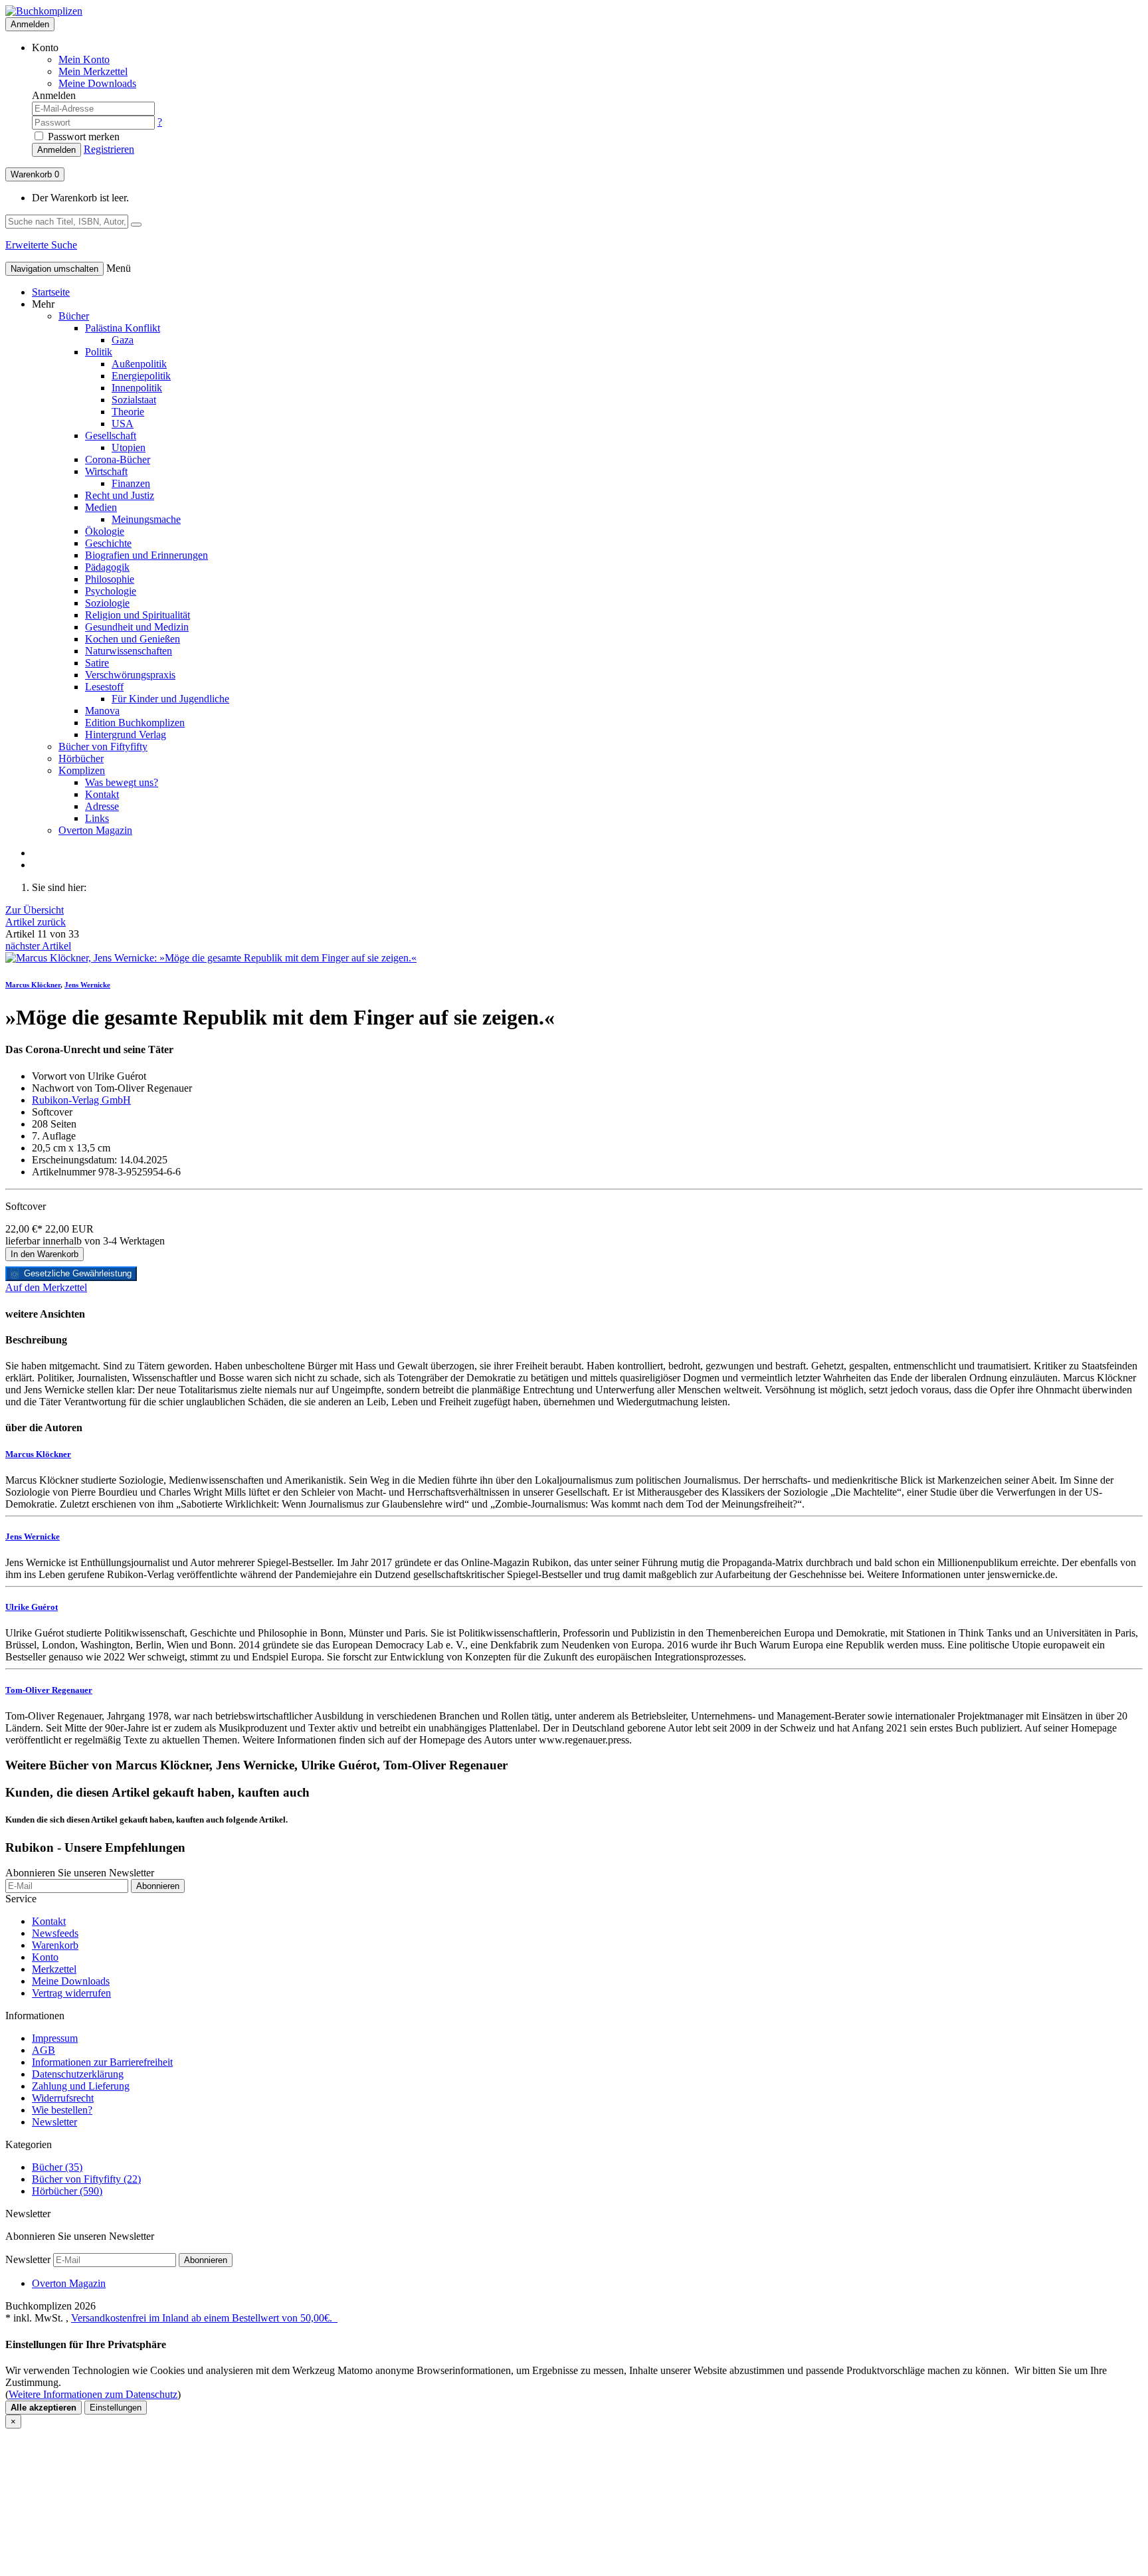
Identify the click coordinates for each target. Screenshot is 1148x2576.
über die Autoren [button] (44, 1428)
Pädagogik (107, 567)
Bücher (74, 316)
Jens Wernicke (87, 985)
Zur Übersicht (35, 910)
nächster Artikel (38, 946)
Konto (45, 1957)
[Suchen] (136, 225)
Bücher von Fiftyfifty (103, 746)
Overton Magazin (95, 830)
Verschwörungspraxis (130, 675)
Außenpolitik (139, 364)
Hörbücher (81, 758)
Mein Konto (84, 59)
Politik (99, 352)
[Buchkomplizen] (44, 11)
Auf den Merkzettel (46, 1287)
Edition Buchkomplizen (135, 723)
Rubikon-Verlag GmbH (81, 1100)
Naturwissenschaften (129, 651)
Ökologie (105, 531)
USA (123, 424)
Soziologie (107, 603)
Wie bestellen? (62, 2110)
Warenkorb (35, 174)
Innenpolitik (137, 388)
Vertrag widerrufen (71, 1993)
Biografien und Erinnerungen (146, 555)
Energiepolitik (141, 376)
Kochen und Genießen (133, 639)
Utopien (129, 447)
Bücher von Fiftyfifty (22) (86, 2179)
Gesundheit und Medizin (137, 627)
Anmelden (30, 24)
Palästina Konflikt (123, 328)
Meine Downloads (71, 1981)
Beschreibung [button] (36, 1340)
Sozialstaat (134, 400)
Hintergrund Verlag (126, 735)
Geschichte (108, 543)
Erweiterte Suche (41, 245)
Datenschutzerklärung (78, 2074)
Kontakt (102, 794)
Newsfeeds (55, 1933)
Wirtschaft (106, 471)
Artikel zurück (36, 922)
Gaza (123, 340)
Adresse (102, 806)
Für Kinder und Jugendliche (170, 699)
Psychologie (111, 591)
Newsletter (54, 2122)
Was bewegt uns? (122, 782)
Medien (101, 507)
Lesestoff (104, 687)
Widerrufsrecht (63, 2098)
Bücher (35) (57, 2167)
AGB (44, 2050)
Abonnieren (158, 1886)
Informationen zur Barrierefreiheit (102, 2062)
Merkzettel (54, 1969)
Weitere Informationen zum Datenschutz (93, 2394)
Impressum (55, 2038)
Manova (102, 711)
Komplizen (82, 770)
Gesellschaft (111, 436)
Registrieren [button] (109, 149)
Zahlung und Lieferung (81, 2086)
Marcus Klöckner (33, 985)
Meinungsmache (146, 519)
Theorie (128, 412)
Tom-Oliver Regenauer (49, 1690)
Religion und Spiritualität (138, 615)
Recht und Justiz (120, 495)
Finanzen (131, 483)
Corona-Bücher (118, 459)
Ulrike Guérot (32, 1607)
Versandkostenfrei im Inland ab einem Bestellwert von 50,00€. (204, 2318)
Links (97, 818)
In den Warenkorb (45, 1254)
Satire (97, 663)
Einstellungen (116, 2408)
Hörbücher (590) (67, 2191)
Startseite (51, 292)
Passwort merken (82, 137)
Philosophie (110, 579)
